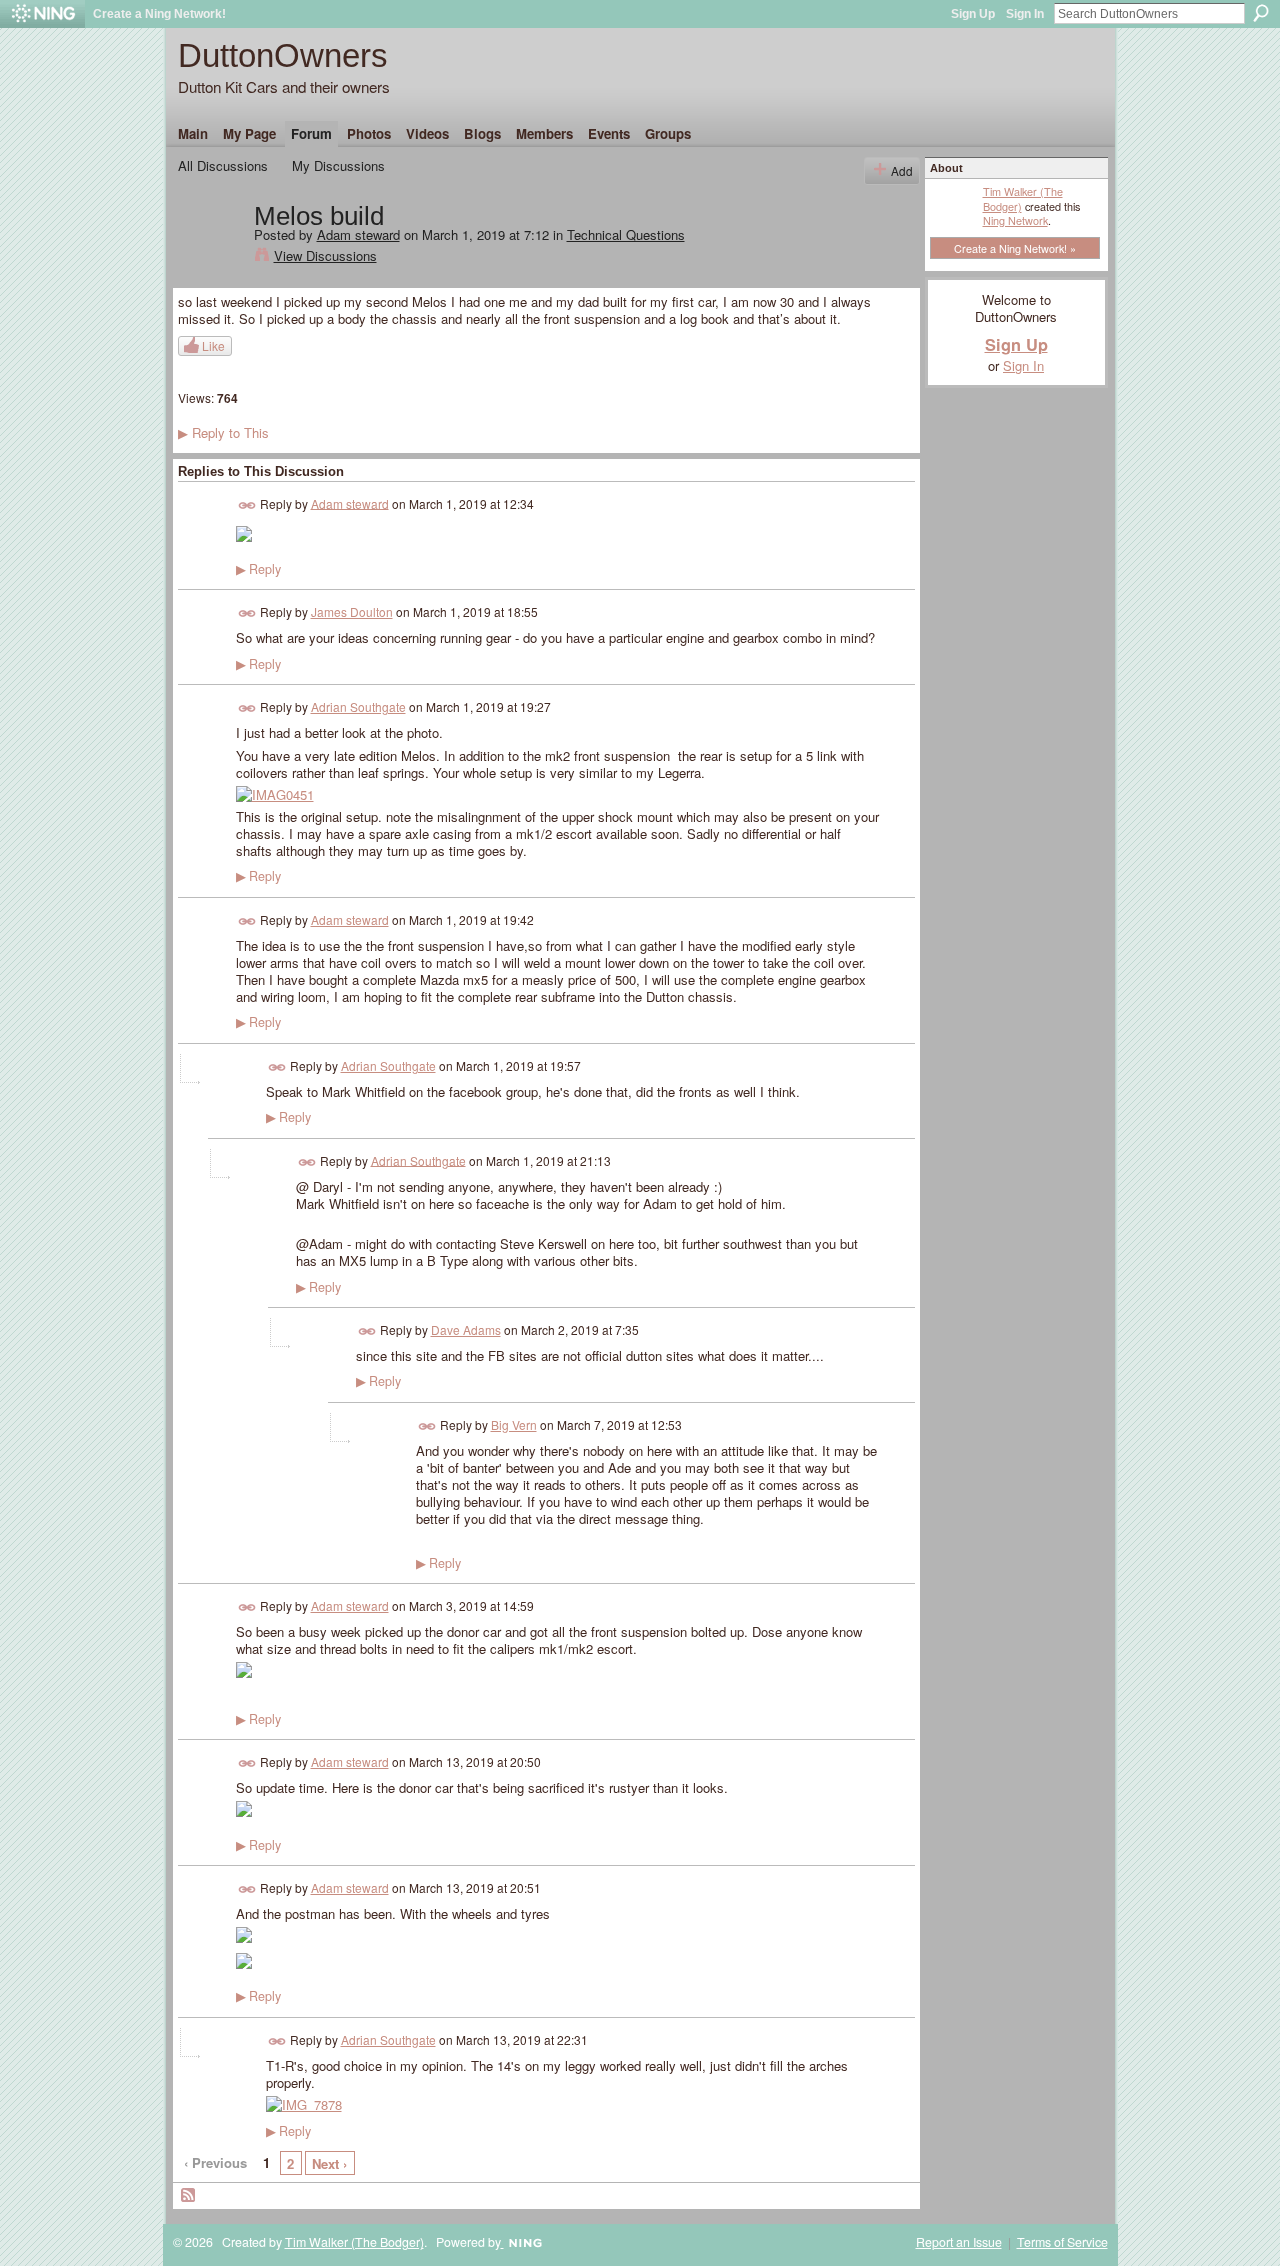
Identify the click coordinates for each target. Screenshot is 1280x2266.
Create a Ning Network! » (1015, 248)
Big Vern (514, 1424)
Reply (258, 569)
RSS (189, 2196)
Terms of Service (1062, 2242)
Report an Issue (959, 2242)
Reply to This (223, 432)
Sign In (1025, 14)
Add (902, 170)
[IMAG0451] (275, 794)
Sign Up (973, 14)
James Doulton (352, 611)
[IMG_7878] (304, 2104)
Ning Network (1015, 220)
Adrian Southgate (358, 706)
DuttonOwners (283, 55)
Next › (329, 2163)
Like (213, 345)
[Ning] (42, 14)
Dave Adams (466, 1329)
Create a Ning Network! (159, 14)
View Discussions (325, 255)
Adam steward (358, 234)
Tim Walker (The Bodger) (1023, 198)
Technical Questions (626, 234)
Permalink (247, 505)
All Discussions (223, 165)
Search (1261, 13)
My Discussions (338, 165)
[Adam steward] (210, 258)
